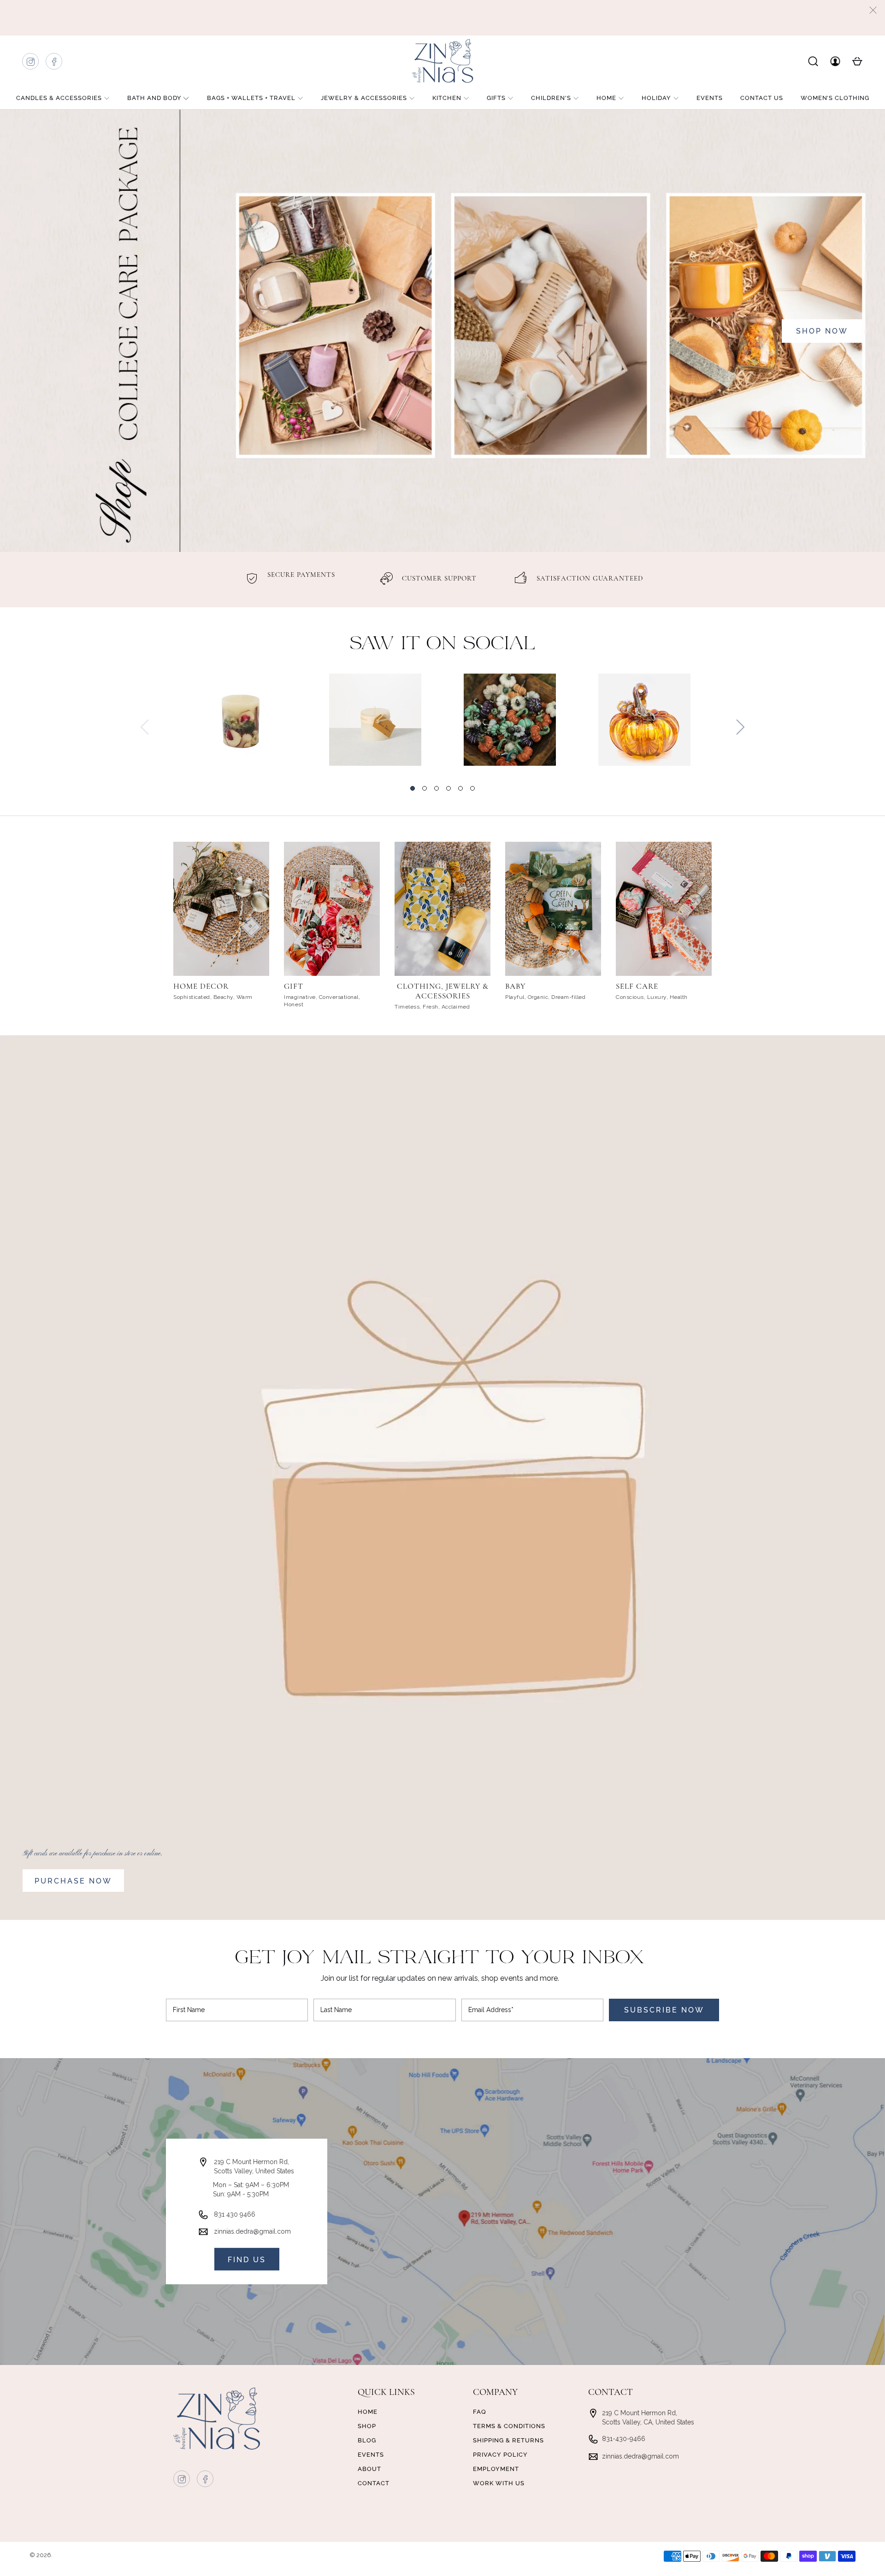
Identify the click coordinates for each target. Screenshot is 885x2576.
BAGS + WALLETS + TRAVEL (251, 98)
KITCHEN (447, 98)
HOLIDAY (656, 98)
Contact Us (762, 98)
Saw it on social (443, 644)
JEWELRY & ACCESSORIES (364, 98)
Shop (367, 2426)
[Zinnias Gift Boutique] (442, 61)
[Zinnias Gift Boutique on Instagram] (31, 64)
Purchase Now (73, 1881)
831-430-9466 (624, 2439)
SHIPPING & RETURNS (508, 2440)
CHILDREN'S (551, 98)
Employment (496, 2469)
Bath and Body (154, 98)
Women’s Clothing (835, 98)
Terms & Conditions (509, 2426)
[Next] (740, 727)
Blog (367, 2440)
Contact (374, 2483)
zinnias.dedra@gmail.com (252, 2231)
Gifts (496, 98)
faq (480, 2412)
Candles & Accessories (59, 98)
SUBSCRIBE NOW (664, 2010)
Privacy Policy (500, 2455)
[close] (873, 10)
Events (710, 98)
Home (606, 98)
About (369, 2469)
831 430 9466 (235, 2214)
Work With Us (499, 2483)
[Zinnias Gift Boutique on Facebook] (54, 64)
